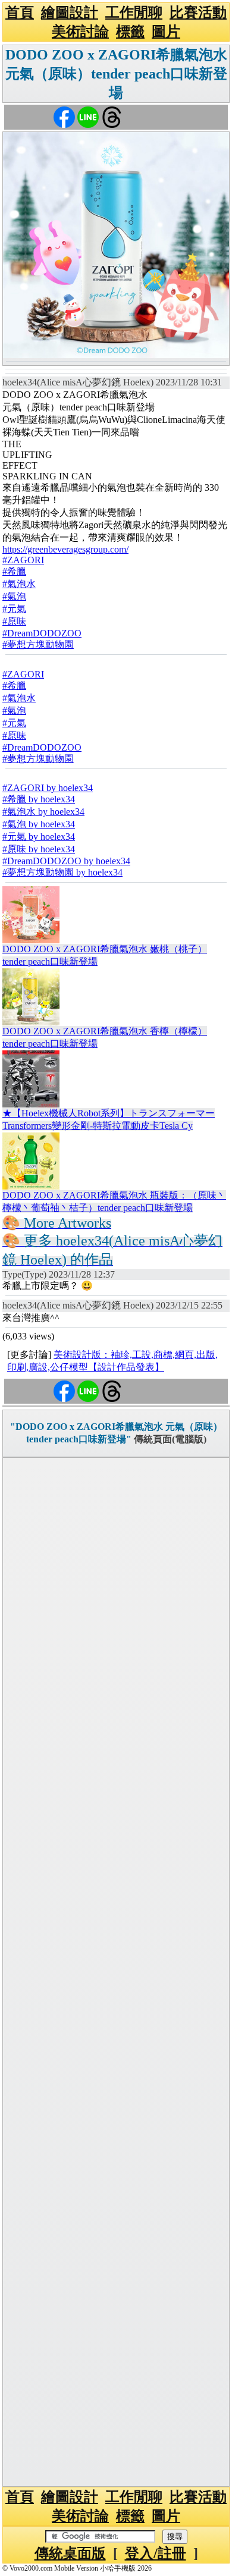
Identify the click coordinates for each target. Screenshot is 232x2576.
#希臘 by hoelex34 (39, 799)
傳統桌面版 (70, 2553)
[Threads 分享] (112, 116)
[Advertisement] (116, 1972)
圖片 (166, 32)
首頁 (20, 12)
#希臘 (14, 571)
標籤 (130, 32)
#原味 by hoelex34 (39, 849)
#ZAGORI (23, 560)
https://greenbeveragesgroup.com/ (65, 549)
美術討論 (80, 32)
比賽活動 (198, 12)
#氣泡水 (19, 584)
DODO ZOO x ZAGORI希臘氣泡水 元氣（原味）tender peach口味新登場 (116, 74)
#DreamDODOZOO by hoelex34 (66, 861)
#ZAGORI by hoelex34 (48, 788)
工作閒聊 (134, 12)
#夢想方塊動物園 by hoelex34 (62, 872)
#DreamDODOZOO (42, 633)
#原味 (14, 621)
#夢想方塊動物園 (38, 644)
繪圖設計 (70, 12)
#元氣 (14, 609)
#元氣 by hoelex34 (39, 837)
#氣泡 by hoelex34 (39, 824)
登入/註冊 (156, 2553)
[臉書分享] (64, 116)
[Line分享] (88, 116)
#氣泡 (14, 596)
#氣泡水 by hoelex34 (43, 812)
